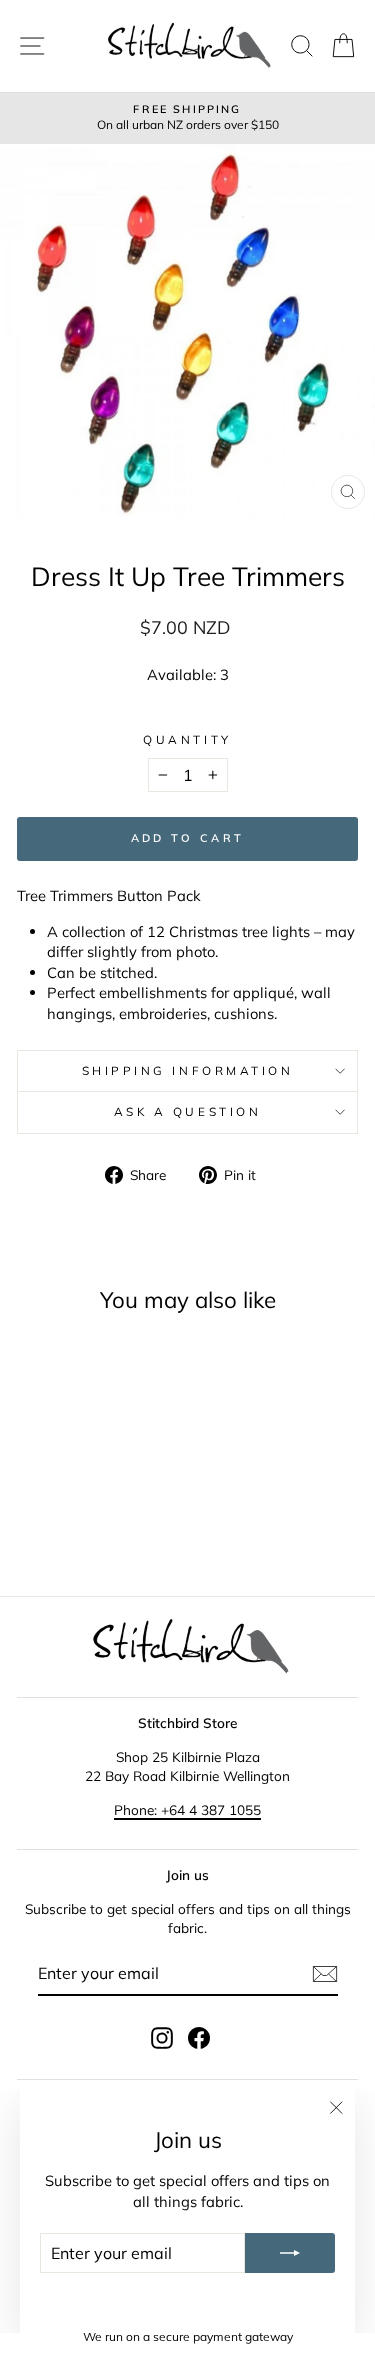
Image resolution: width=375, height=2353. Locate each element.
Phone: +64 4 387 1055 (187, 1809)
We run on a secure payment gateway (188, 2336)
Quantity (187, 739)
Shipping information (188, 1070)
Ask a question (187, 1111)
